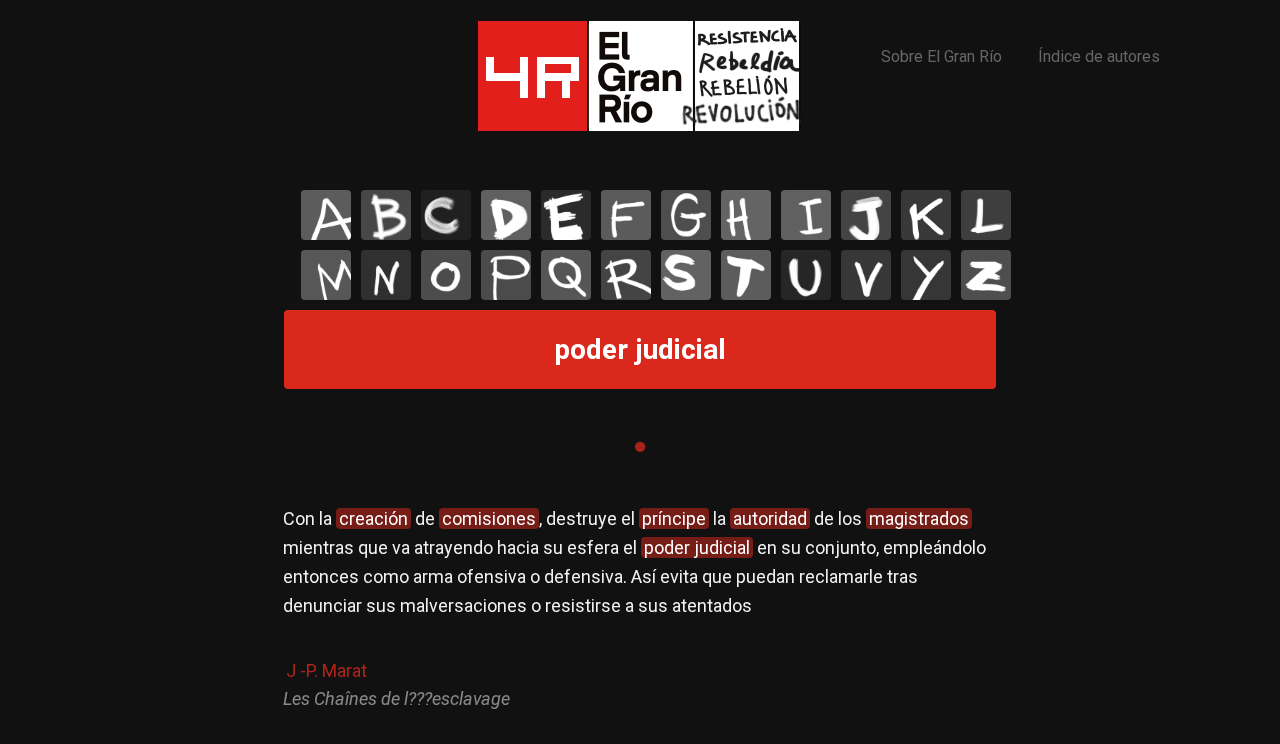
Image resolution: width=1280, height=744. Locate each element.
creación (373, 518)
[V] (866, 275)
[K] (926, 215)
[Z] (986, 275)
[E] (566, 215)
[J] (866, 215)
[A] (326, 215)
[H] (746, 215)
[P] (506, 275)
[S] (686, 275)
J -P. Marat (326, 670)
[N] (386, 275)
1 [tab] (640, 447)
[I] (806, 215)
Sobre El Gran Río (941, 56)
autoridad (770, 518)
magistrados (919, 518)
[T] (746, 275)
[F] (626, 215)
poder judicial (697, 547)
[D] (506, 215)
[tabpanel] (640, 609)
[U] (806, 275)
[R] (626, 275)
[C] (446, 215)
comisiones (489, 518)
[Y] (926, 275)
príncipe (674, 518)
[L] (986, 215)
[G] (686, 215)
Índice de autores (1099, 56)
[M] (326, 275)
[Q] (566, 275)
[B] (386, 215)
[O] (446, 275)
